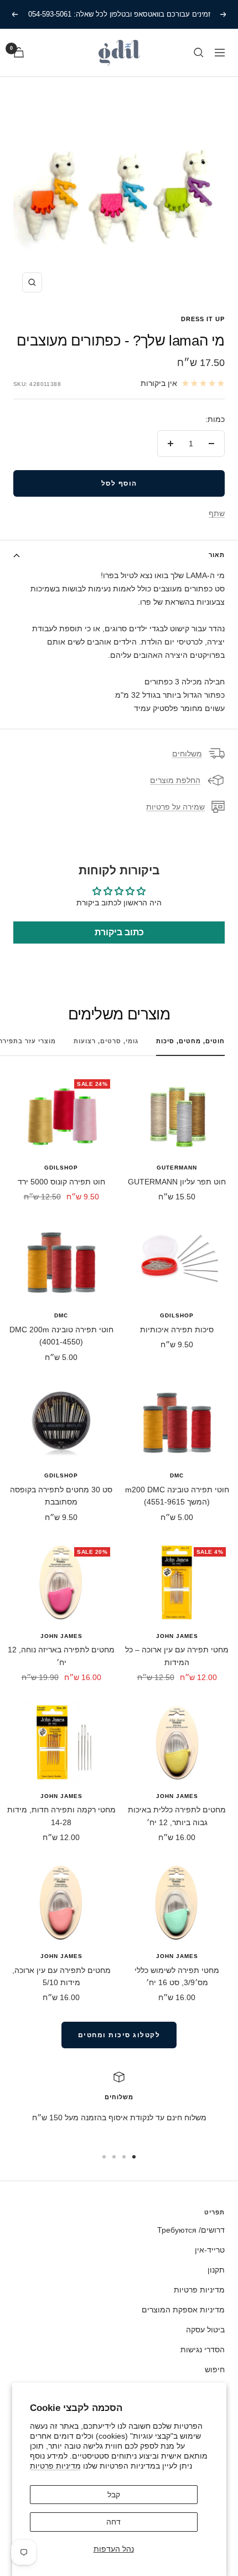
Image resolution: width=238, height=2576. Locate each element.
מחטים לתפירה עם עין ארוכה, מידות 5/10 (61, 1976)
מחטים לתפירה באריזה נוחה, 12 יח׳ (61, 1656)
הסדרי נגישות (203, 2350)
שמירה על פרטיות (175, 807)
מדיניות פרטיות (55, 2466)
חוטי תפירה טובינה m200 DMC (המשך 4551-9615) (177, 1496)
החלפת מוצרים (175, 780)
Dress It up (203, 319)
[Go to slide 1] (134, 2157)
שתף (217, 513)
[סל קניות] (19, 52)
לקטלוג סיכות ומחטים (119, 2035)
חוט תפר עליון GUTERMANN (177, 1182)
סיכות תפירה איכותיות (177, 1330)
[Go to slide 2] (124, 2157)
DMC (61, 1315)
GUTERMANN (177, 1168)
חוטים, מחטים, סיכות (190, 1041)
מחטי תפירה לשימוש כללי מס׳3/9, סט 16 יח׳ (177, 1976)
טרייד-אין (210, 2250)
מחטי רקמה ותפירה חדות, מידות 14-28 (61, 1816)
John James (177, 1636)
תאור (217, 555)
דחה (113, 2522)
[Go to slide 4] (104, 2157)
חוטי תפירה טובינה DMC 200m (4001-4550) (61, 1336)
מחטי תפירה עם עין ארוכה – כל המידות (177, 1656)
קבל (114, 2495)
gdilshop (61, 1168)
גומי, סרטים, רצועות (106, 1041)
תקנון (216, 2270)
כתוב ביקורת (119, 932)
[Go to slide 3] (114, 2157)
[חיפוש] (199, 53)
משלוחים (187, 754)
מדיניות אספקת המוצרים (183, 2310)
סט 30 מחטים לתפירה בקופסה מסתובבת (61, 1496)
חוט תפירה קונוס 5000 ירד (61, 1182)
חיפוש (215, 2369)
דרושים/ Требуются (191, 2230)
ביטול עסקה (205, 2330)
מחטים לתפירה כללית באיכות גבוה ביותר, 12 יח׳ (177, 1816)
